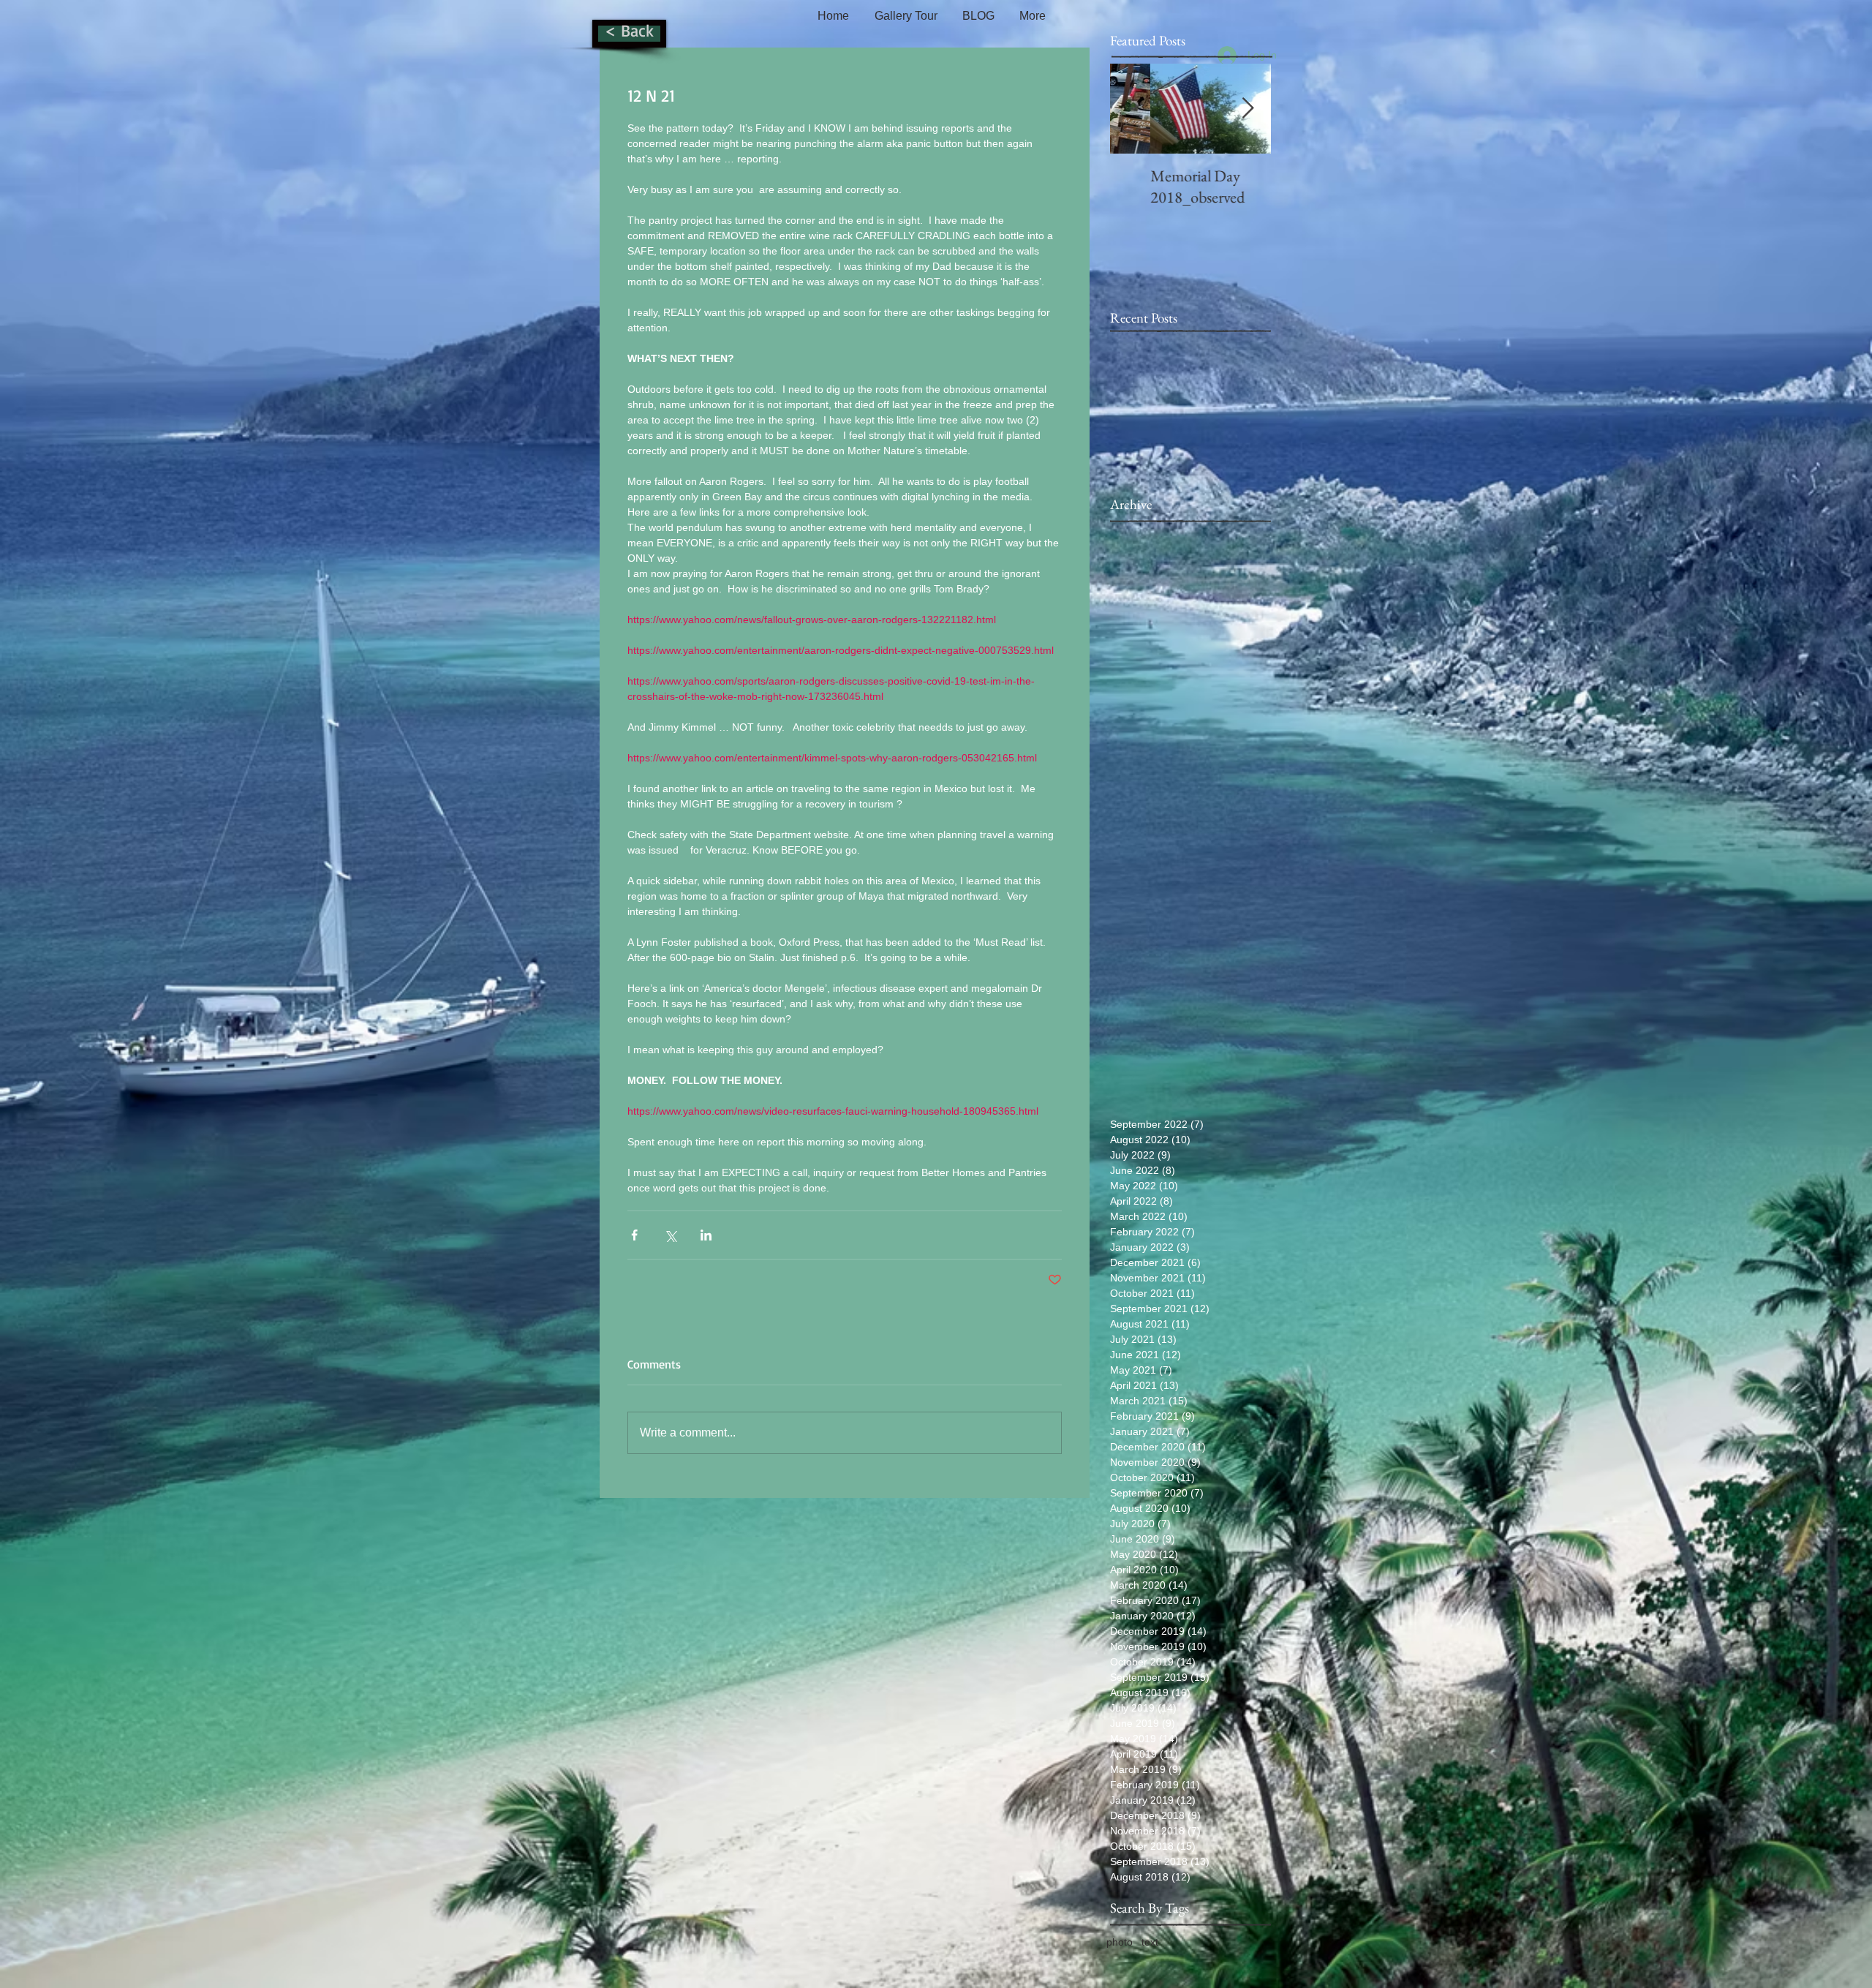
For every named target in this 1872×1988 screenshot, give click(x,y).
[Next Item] (1248, 109)
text (1150, 1942)
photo (1120, 1942)
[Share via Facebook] (634, 1235)
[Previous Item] (1133, 109)
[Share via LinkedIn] (706, 1235)
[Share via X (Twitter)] (670, 1235)
